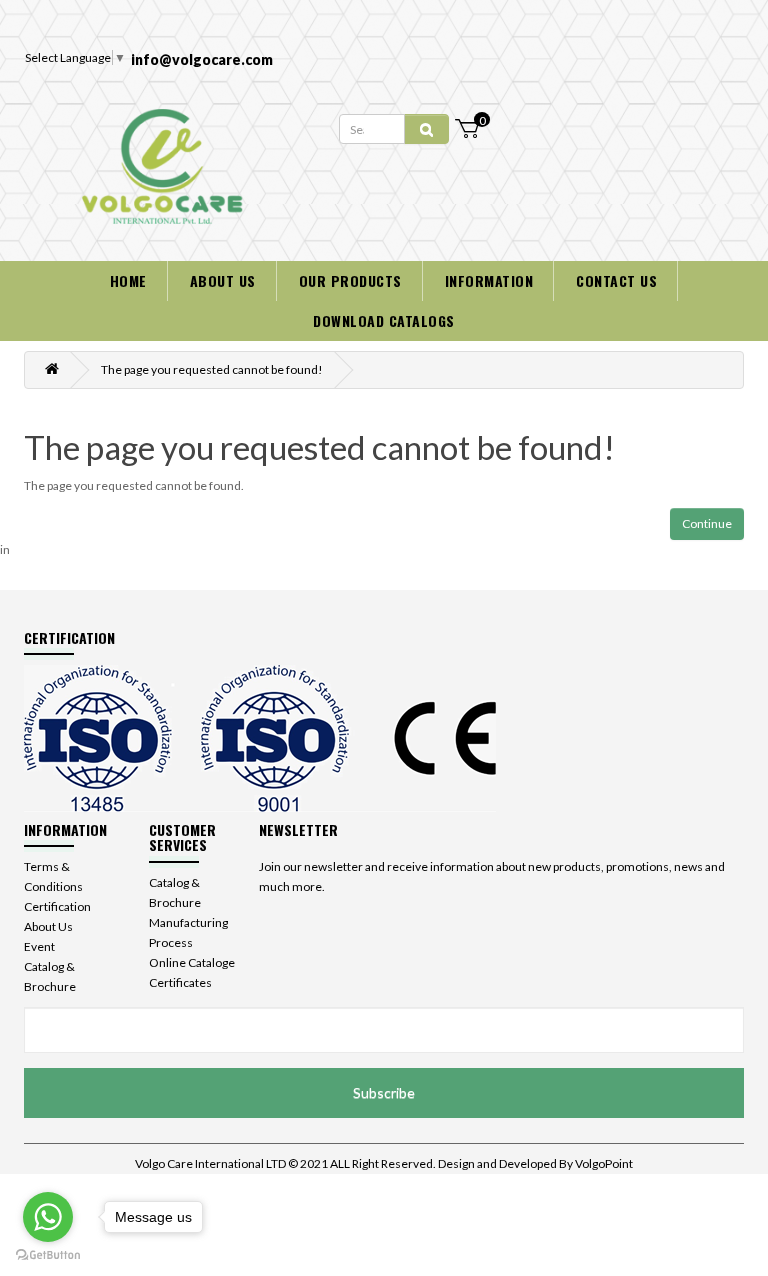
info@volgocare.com (202, 59)
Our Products (350, 280)
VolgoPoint (604, 1163)
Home (128, 280)
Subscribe (384, 1092)
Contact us (616, 280)
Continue (707, 523)
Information (489, 280)
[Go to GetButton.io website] (48, 1255)
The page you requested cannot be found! (212, 369)
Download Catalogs (384, 320)
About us (223, 280)
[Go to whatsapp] (48, 1217)
